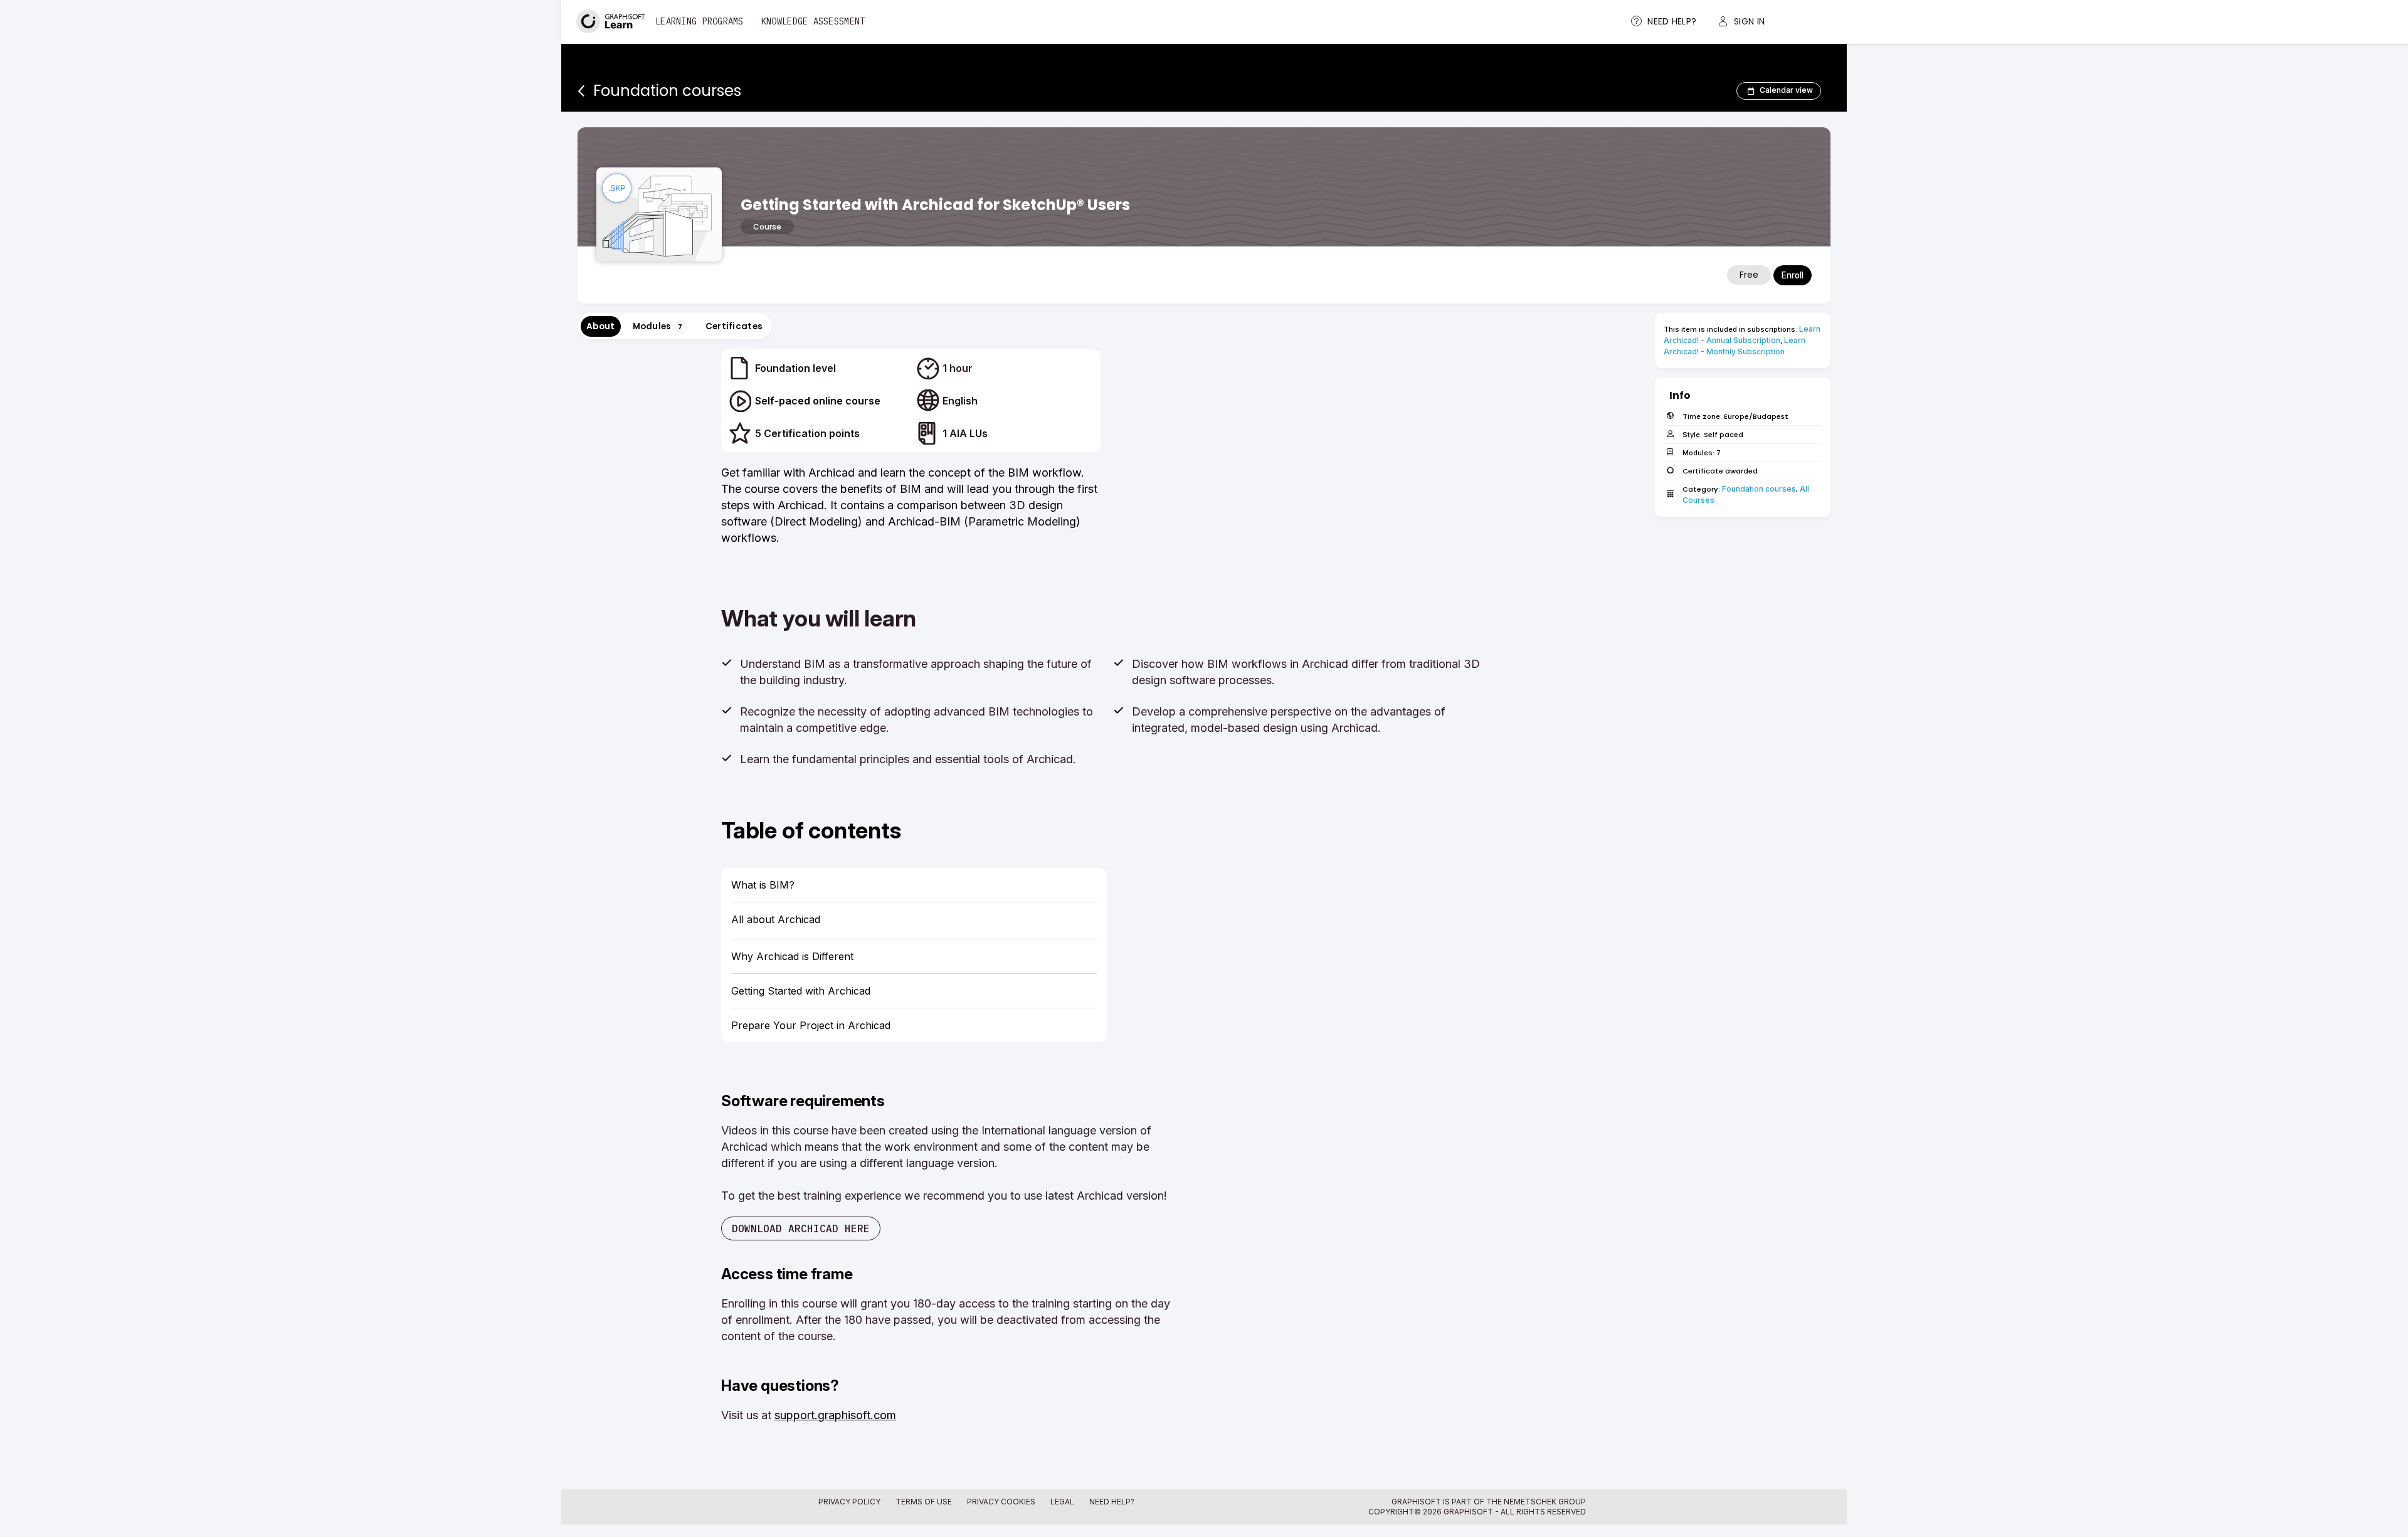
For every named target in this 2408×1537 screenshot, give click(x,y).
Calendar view (1786, 90)
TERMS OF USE (924, 1502)
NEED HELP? (1112, 1502)
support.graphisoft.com (835, 1415)
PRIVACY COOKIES (1001, 1502)
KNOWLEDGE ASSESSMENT (813, 21)
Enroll (1793, 275)
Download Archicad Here (801, 1228)
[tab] (601, 326)
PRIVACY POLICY (849, 1502)
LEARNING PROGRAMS (700, 21)
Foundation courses (1759, 489)
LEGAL (1062, 1502)
